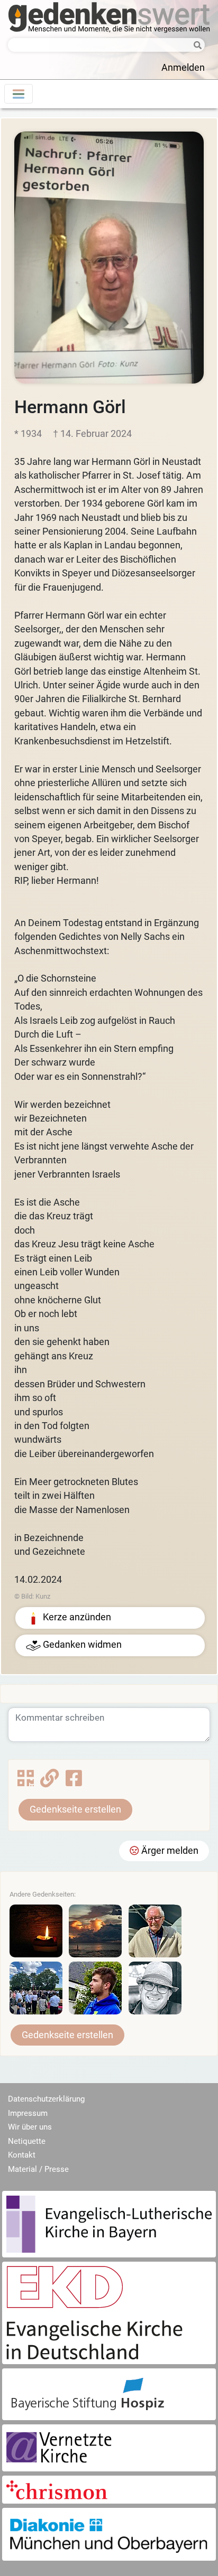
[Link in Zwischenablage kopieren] (49, 1782)
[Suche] (195, 46)
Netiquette (27, 2141)
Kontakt (22, 2155)
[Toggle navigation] (19, 94)
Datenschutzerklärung (46, 2099)
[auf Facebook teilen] (74, 1782)
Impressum (28, 2113)
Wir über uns (30, 2127)
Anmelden (183, 68)
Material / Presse (38, 2169)
